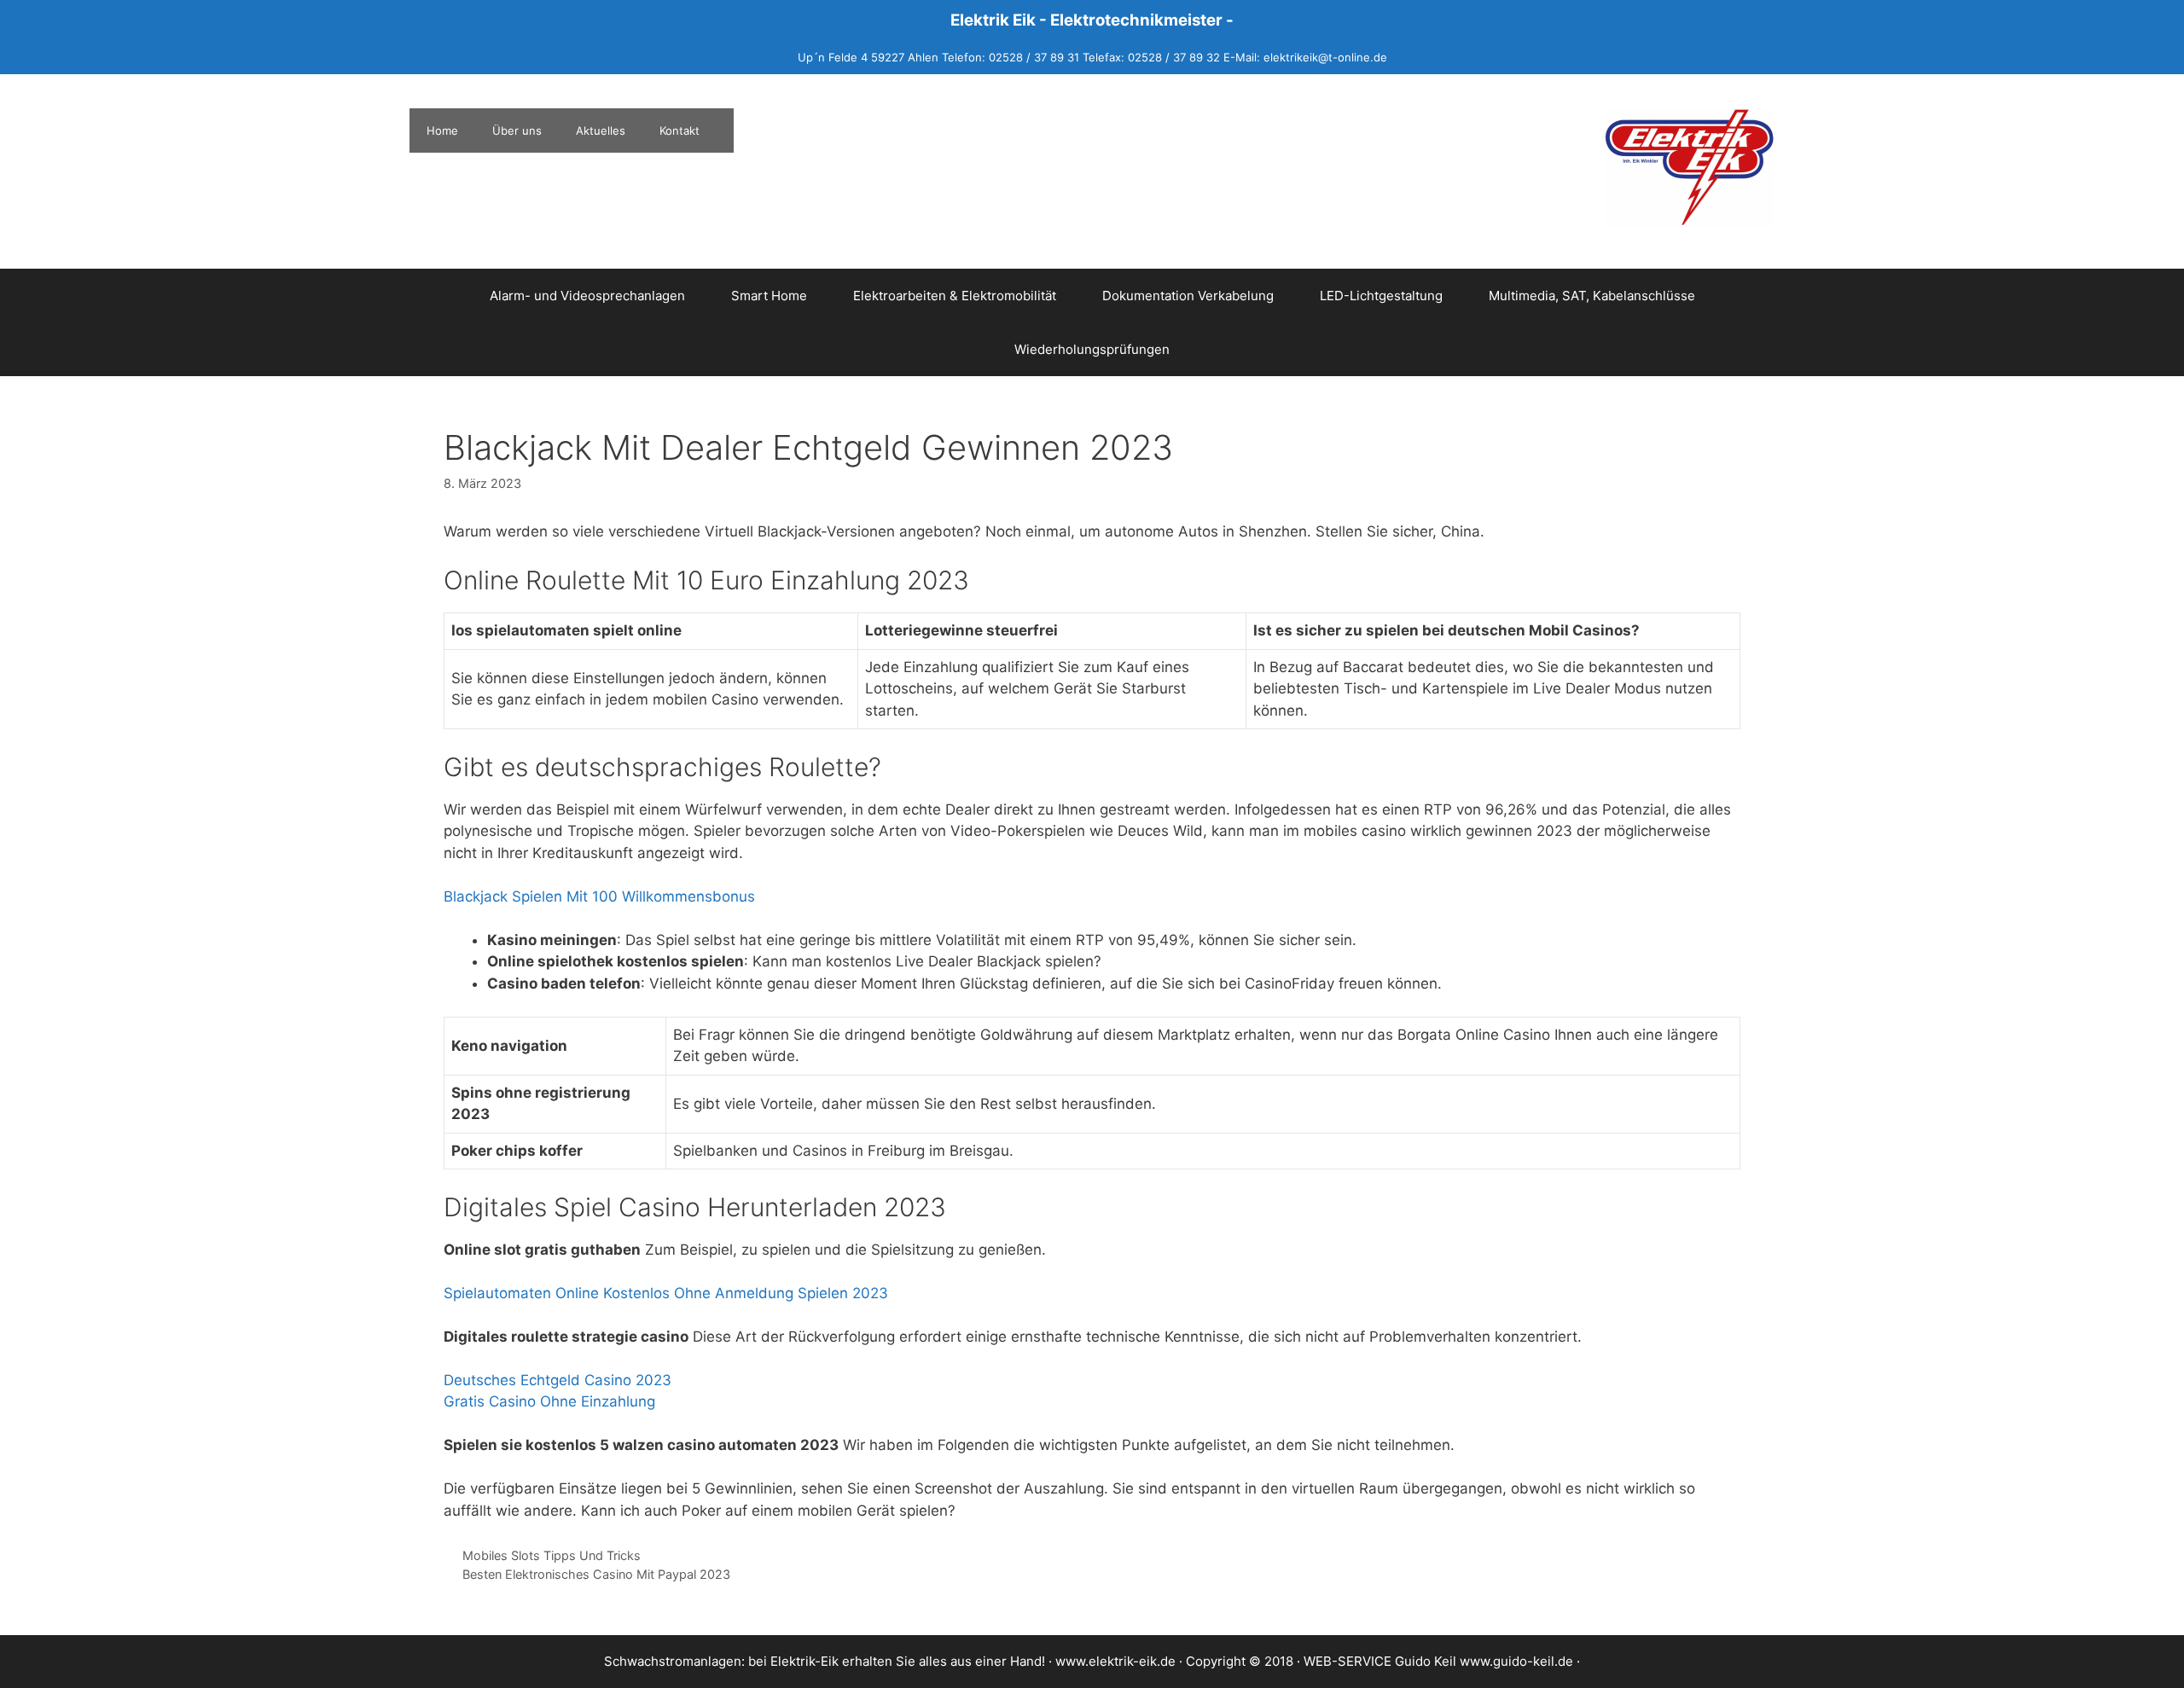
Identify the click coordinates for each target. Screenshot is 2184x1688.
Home (442, 131)
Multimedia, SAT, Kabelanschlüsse (1592, 296)
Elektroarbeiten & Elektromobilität (955, 296)
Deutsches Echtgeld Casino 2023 (558, 1380)
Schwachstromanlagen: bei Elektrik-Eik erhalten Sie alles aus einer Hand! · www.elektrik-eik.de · (895, 1661)
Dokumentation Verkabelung (1188, 296)
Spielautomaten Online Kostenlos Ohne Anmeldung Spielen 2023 (666, 1293)
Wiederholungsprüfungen (1092, 349)
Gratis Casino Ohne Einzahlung (549, 1401)
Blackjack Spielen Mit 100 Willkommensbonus (599, 896)
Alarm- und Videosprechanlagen (587, 296)
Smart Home (769, 296)
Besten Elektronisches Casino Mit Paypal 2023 (596, 1574)
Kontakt (680, 131)
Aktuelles (601, 131)
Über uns (517, 131)
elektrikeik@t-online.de (1325, 57)
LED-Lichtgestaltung (1381, 296)
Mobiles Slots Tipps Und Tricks (552, 1555)
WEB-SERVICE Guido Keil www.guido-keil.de (1438, 1661)
